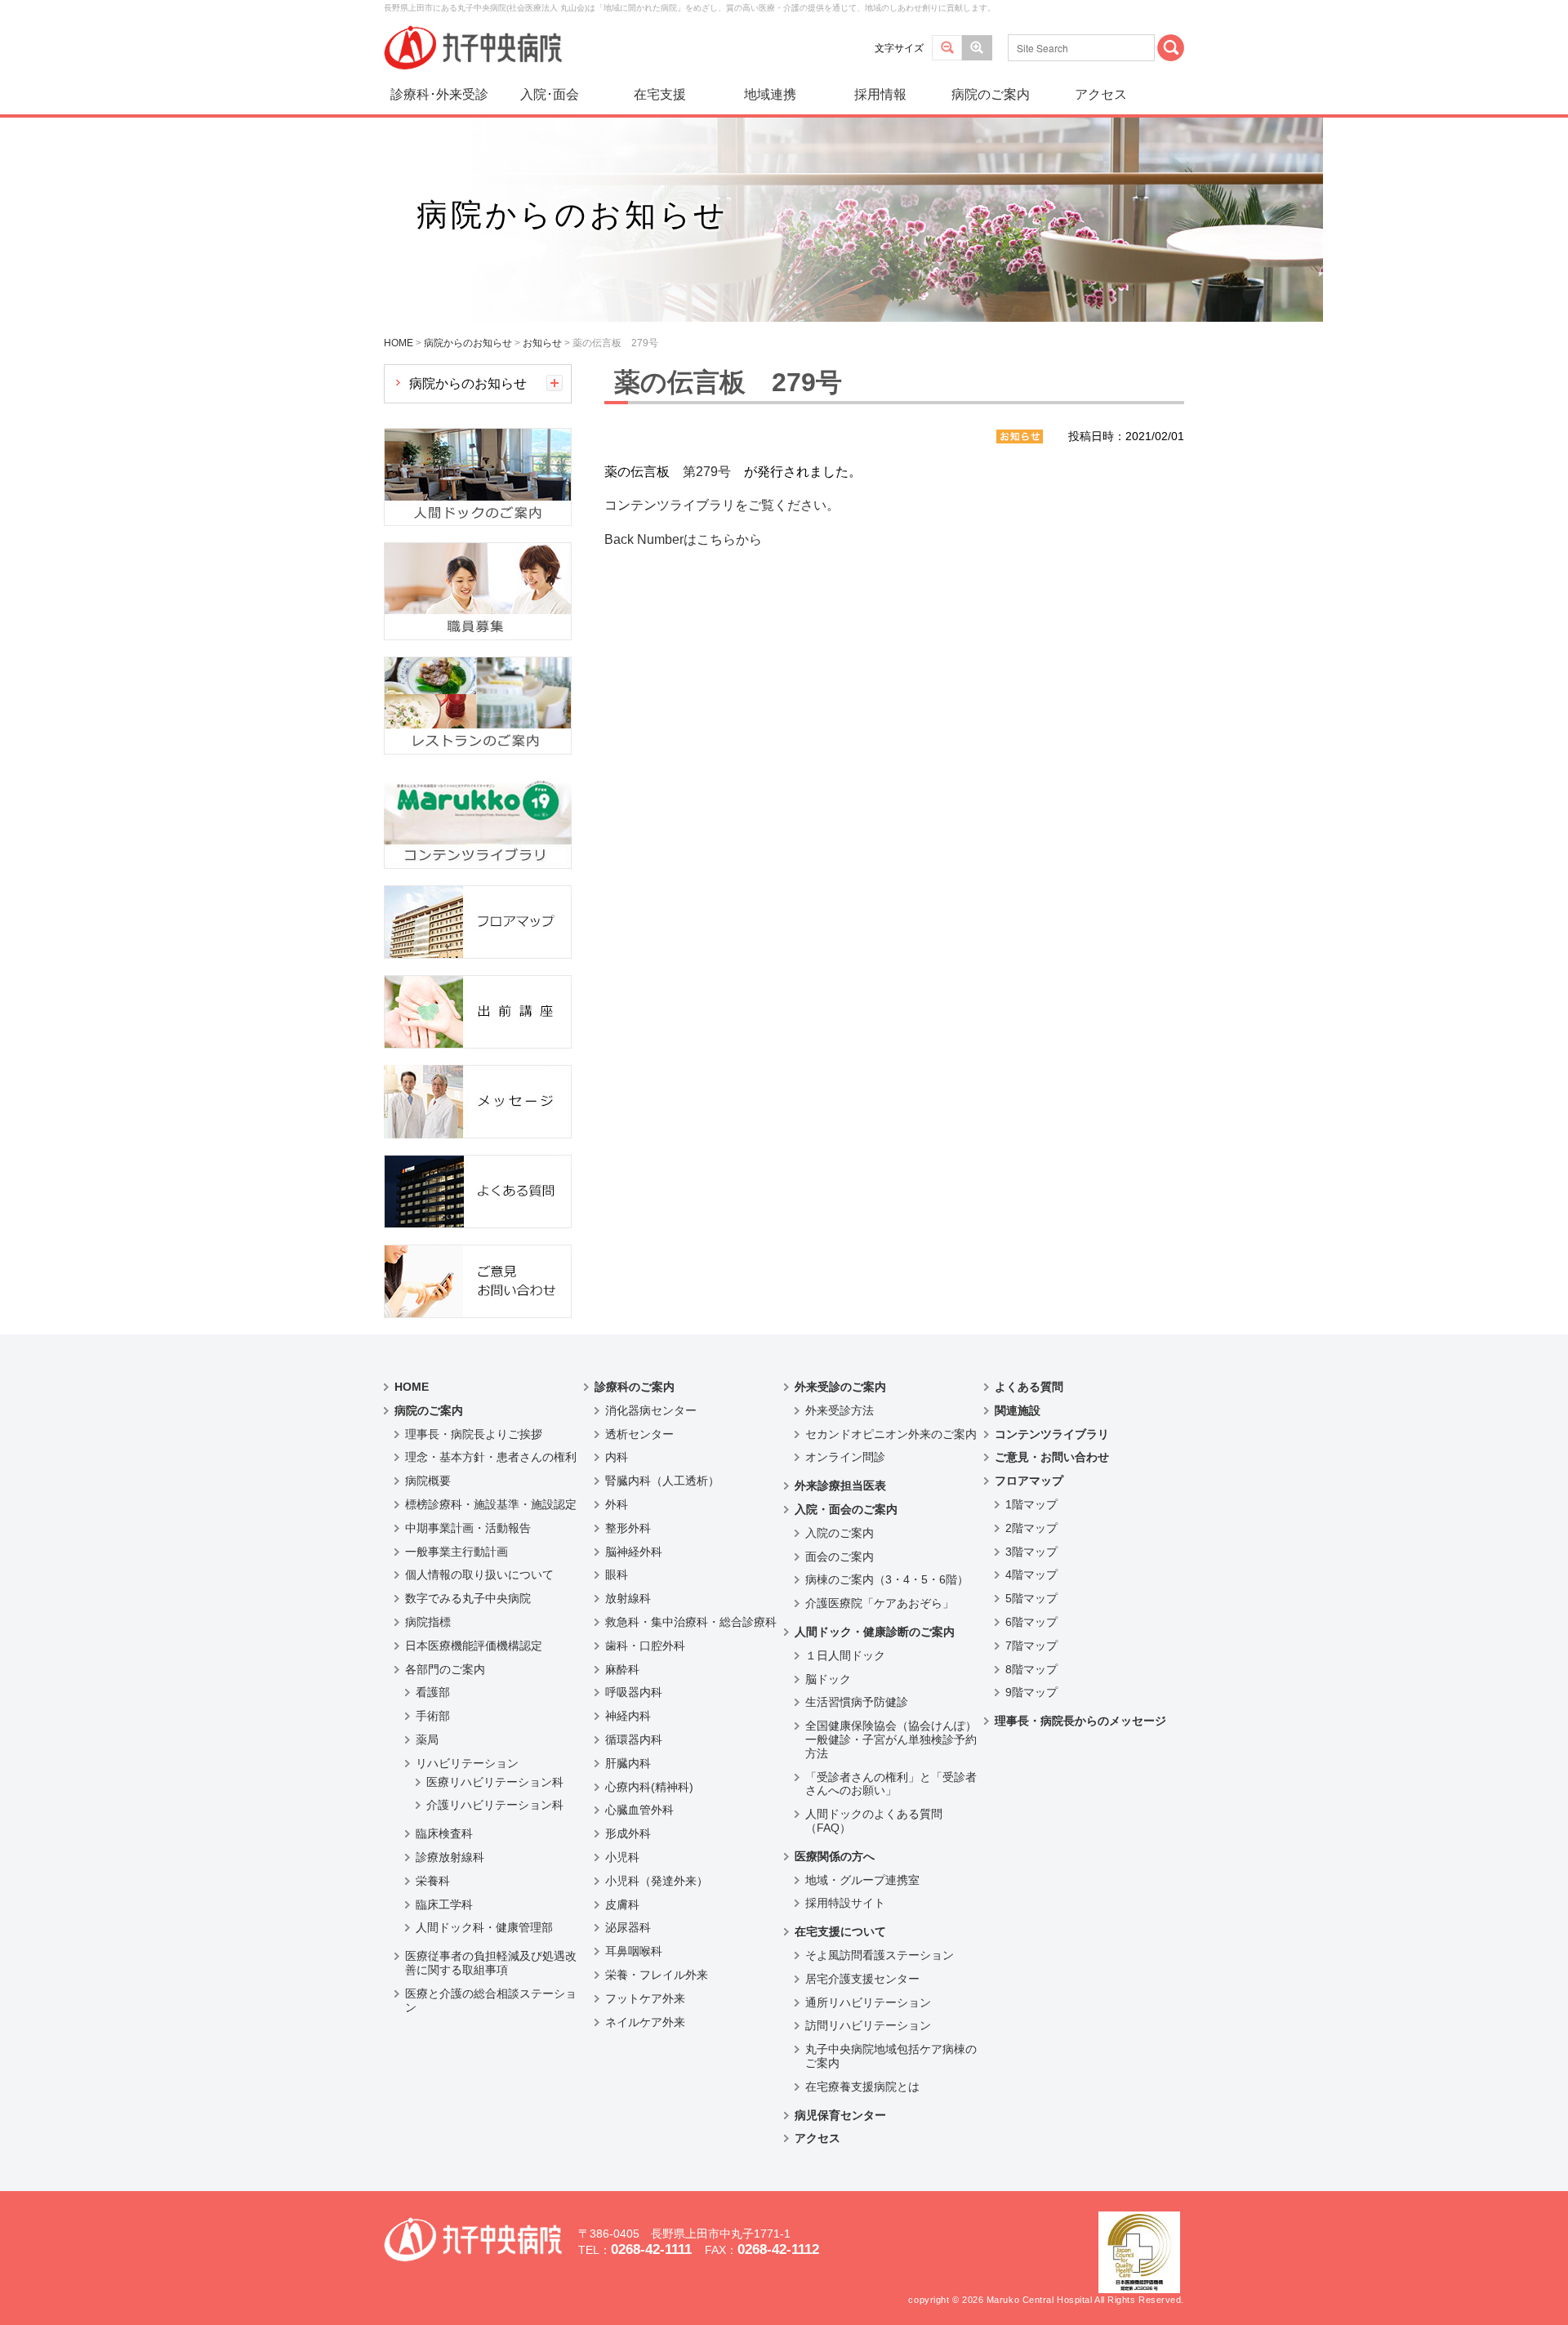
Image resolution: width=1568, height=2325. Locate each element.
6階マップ (1031, 1622)
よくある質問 (1029, 1387)
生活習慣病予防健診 (857, 1702)
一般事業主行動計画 (457, 1552)
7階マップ (1031, 1646)
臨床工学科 (444, 1904)
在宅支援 (660, 94)
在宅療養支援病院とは (862, 2087)
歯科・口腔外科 (645, 1646)
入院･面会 (550, 94)
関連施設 (1018, 1410)
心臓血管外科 (639, 1810)
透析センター (639, 1434)
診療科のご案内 (635, 1387)
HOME (412, 1387)
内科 (617, 1457)
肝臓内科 (628, 1763)
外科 (617, 1504)
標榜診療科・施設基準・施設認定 (491, 1504)
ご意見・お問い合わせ (1052, 1457)
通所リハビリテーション (868, 2002)
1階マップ (1031, 1504)
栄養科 (433, 1881)
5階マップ (1031, 1598)
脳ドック (828, 1679)
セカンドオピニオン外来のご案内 (891, 1434)
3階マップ (1031, 1552)
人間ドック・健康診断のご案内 (875, 1632)
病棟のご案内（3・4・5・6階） (887, 1579)
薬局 (427, 1739)
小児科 (622, 1857)
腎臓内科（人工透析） (662, 1481)
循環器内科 (634, 1739)
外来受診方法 (840, 1410)
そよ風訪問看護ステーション (880, 1955)
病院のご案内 (991, 94)
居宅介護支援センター (862, 1979)
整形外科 (628, 1528)
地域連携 (770, 94)
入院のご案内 (840, 1533)
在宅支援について (840, 1931)
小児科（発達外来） (657, 1881)
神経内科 (628, 1716)
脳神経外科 (634, 1552)
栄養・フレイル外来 (657, 1975)
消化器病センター (651, 1410)
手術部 (433, 1716)
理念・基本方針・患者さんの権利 (491, 1457)
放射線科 (628, 1598)
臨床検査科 (444, 1833)
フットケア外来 (645, 1998)
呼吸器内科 (634, 1692)
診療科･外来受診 (439, 94)
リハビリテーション (467, 1763)
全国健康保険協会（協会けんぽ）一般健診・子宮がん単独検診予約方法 (891, 1739)
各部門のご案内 (445, 1669)
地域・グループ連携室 (862, 1880)
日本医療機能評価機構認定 (474, 1646)
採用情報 (880, 94)
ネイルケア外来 (645, 2022)
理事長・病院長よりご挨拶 (474, 1434)
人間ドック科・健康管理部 (484, 1927)
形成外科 (628, 1833)
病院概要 (428, 1481)
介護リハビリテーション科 (495, 1805)
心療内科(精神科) (649, 1787)
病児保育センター (840, 2115)
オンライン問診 (845, 1457)
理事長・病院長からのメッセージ (1080, 1721)
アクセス (1101, 94)
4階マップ (1031, 1574)
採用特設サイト (845, 1903)
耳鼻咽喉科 (634, 1951)
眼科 (617, 1574)
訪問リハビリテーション (868, 2025)
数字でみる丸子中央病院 (468, 1598)
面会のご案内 (840, 1557)
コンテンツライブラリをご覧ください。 (722, 505)
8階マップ (1031, 1669)
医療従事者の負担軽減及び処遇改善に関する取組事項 (491, 1963)
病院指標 (428, 1622)
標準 (947, 48)
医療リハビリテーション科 (495, 1782)
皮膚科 (622, 1904)
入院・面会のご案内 (846, 1509)
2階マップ (1031, 1528)
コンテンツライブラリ (1052, 1434)
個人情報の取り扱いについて (479, 1574)
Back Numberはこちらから (683, 539)
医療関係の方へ (835, 1856)
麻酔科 (622, 1669)
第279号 (707, 472)
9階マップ (1031, 1692)
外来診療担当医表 (840, 1485)
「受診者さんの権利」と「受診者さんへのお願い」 (891, 1784)
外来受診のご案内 (840, 1387)
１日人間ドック (845, 1655)
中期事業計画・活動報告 (468, 1528)
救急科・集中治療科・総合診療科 (691, 1622)
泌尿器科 (628, 1927)
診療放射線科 (450, 1857)
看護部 (433, 1692)
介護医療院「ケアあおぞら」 (880, 1603)
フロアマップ (1029, 1481)
